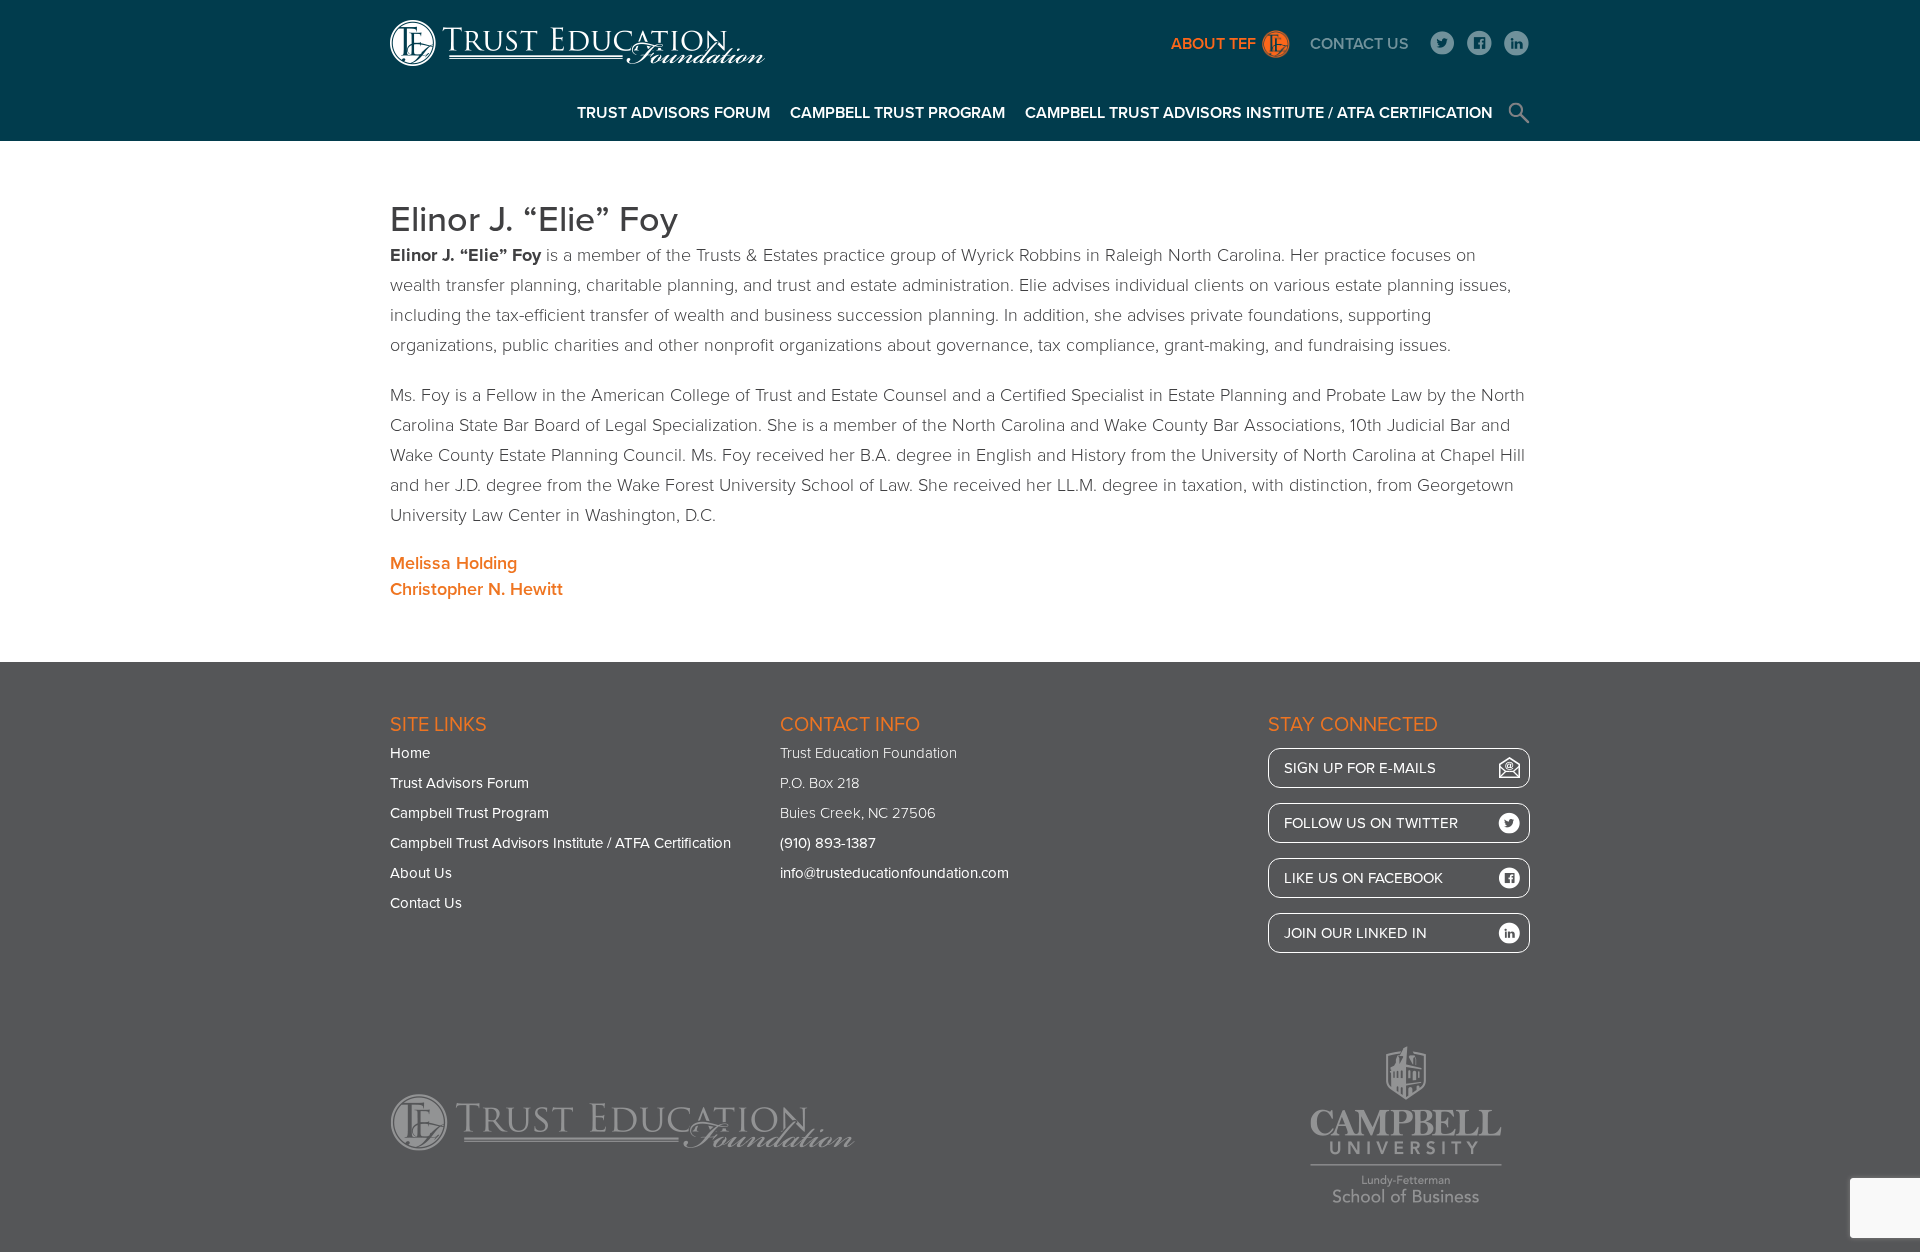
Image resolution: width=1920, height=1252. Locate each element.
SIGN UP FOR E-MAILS (1360, 768)
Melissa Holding (453, 563)
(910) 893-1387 (828, 843)
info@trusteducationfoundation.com (894, 873)
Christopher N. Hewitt (476, 589)
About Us (421, 873)
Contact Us (1359, 44)
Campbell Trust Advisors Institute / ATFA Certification (1259, 113)
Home (410, 753)
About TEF (1213, 44)
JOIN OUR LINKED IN (1355, 933)
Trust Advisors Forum (673, 113)
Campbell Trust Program (897, 113)
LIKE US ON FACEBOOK (1363, 878)
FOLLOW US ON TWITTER (1371, 823)
